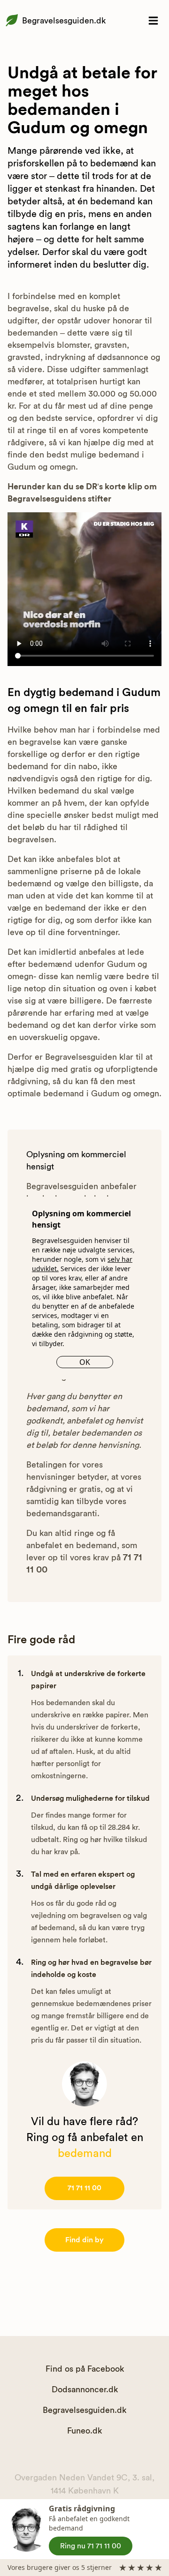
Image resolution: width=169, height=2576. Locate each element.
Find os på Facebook (85, 2369)
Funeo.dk (84, 2431)
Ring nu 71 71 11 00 (91, 2546)
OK (85, 1362)
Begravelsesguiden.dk (64, 21)
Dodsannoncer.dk (85, 2389)
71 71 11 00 (84, 2188)
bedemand (85, 2154)
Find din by (84, 2240)
